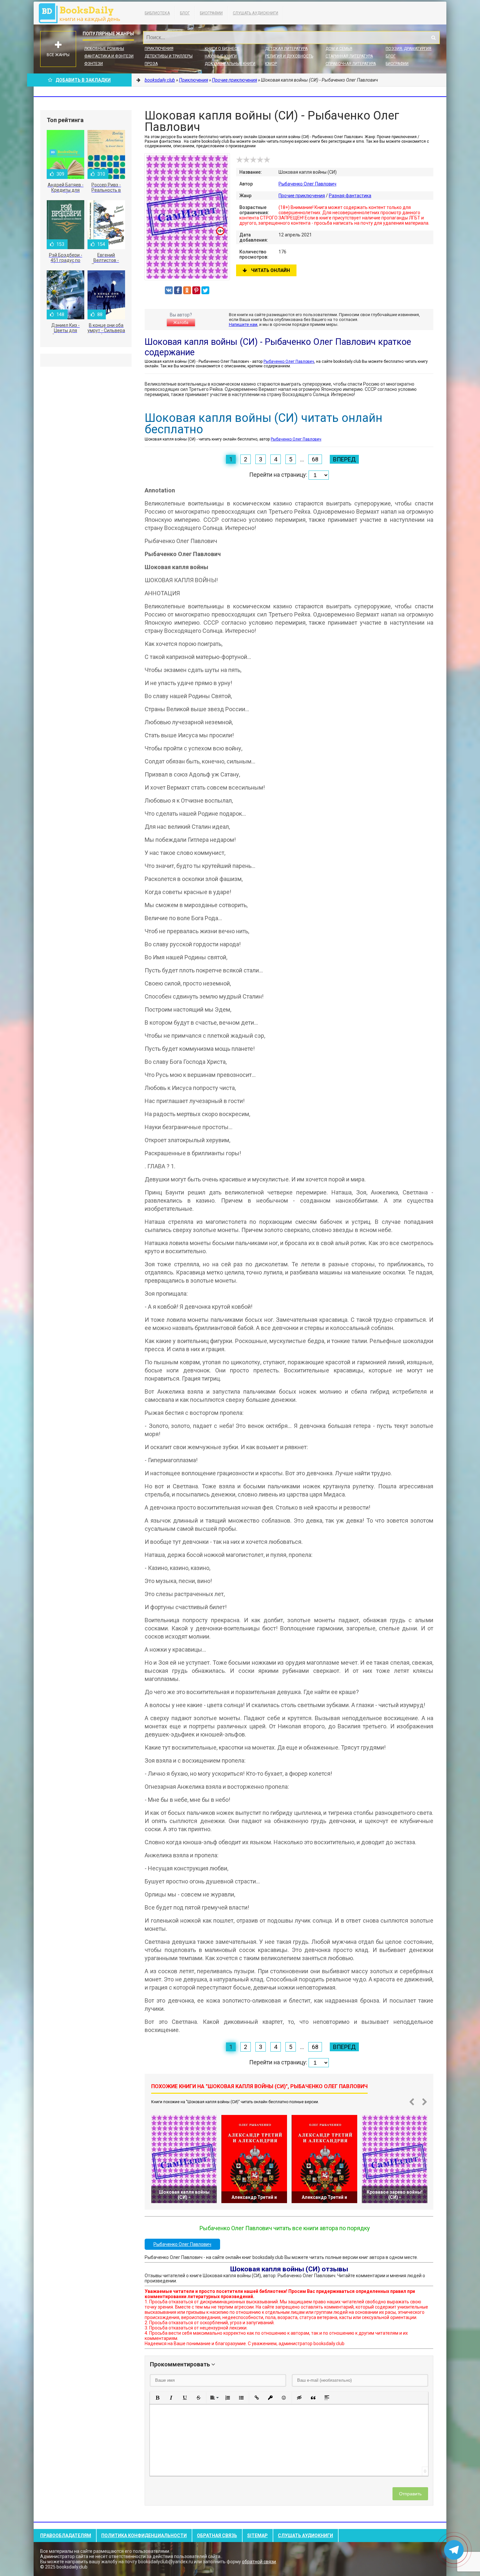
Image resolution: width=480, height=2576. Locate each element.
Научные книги (221, 56)
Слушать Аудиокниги (256, 13)
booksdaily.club (83, 13)
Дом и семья (339, 49)
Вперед (344, 459)
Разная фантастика (350, 196)
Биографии (211, 13)
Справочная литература (351, 64)
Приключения (159, 49)
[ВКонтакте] (169, 290)
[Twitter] (205, 290)
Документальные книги (230, 64)
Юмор (271, 64)
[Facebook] (178, 290)
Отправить (410, 2494)
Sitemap (257, 2536)
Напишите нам (243, 324)
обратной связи (259, 2562)
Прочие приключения (302, 196)
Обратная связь (217, 2536)
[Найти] (433, 38)
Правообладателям (66, 2536)
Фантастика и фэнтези (109, 56)
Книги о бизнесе (222, 49)
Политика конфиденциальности (144, 2536)
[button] (157, 2398)
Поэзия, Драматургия (408, 49)
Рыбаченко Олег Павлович (307, 184)
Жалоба (181, 323)
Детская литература (286, 49)
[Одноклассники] (187, 290)
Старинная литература (349, 56)
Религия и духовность (289, 56)
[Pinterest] (196, 290)
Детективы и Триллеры (169, 56)
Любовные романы (104, 49)
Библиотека (157, 13)
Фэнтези (94, 64)
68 (315, 459)
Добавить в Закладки (83, 80)
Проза (151, 64)
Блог (185, 13)
